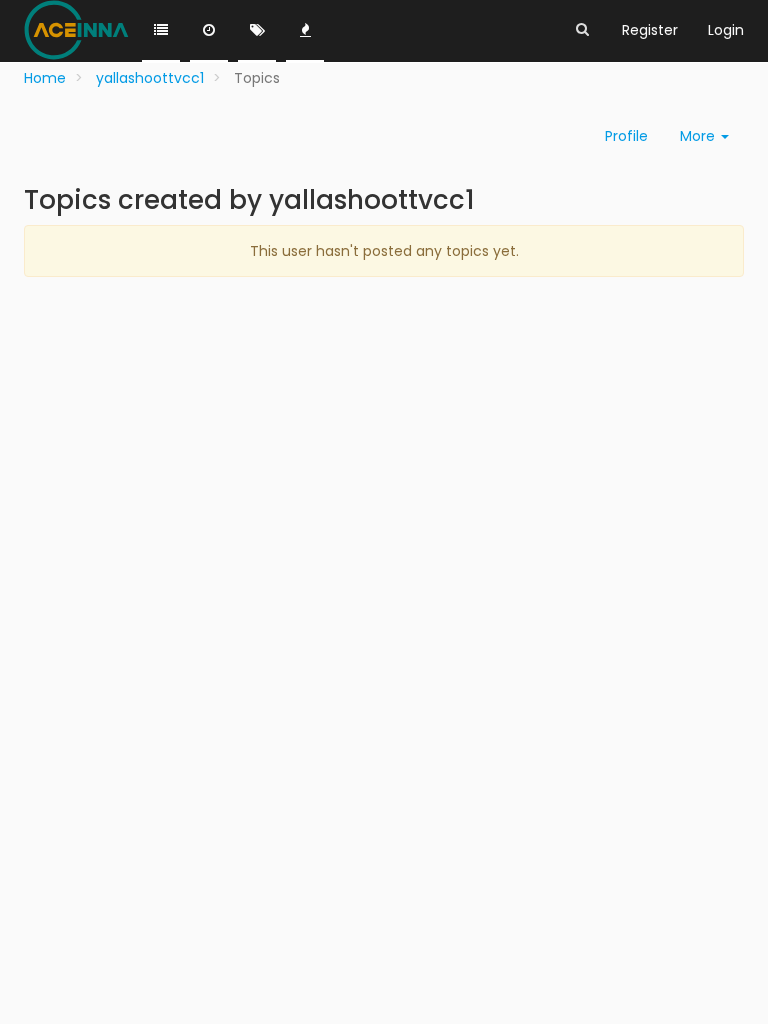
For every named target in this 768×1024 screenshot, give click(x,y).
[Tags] (257, 31)
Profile (626, 136)
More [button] (699, 136)
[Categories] (161, 31)
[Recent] (209, 31)
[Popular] (305, 31)
